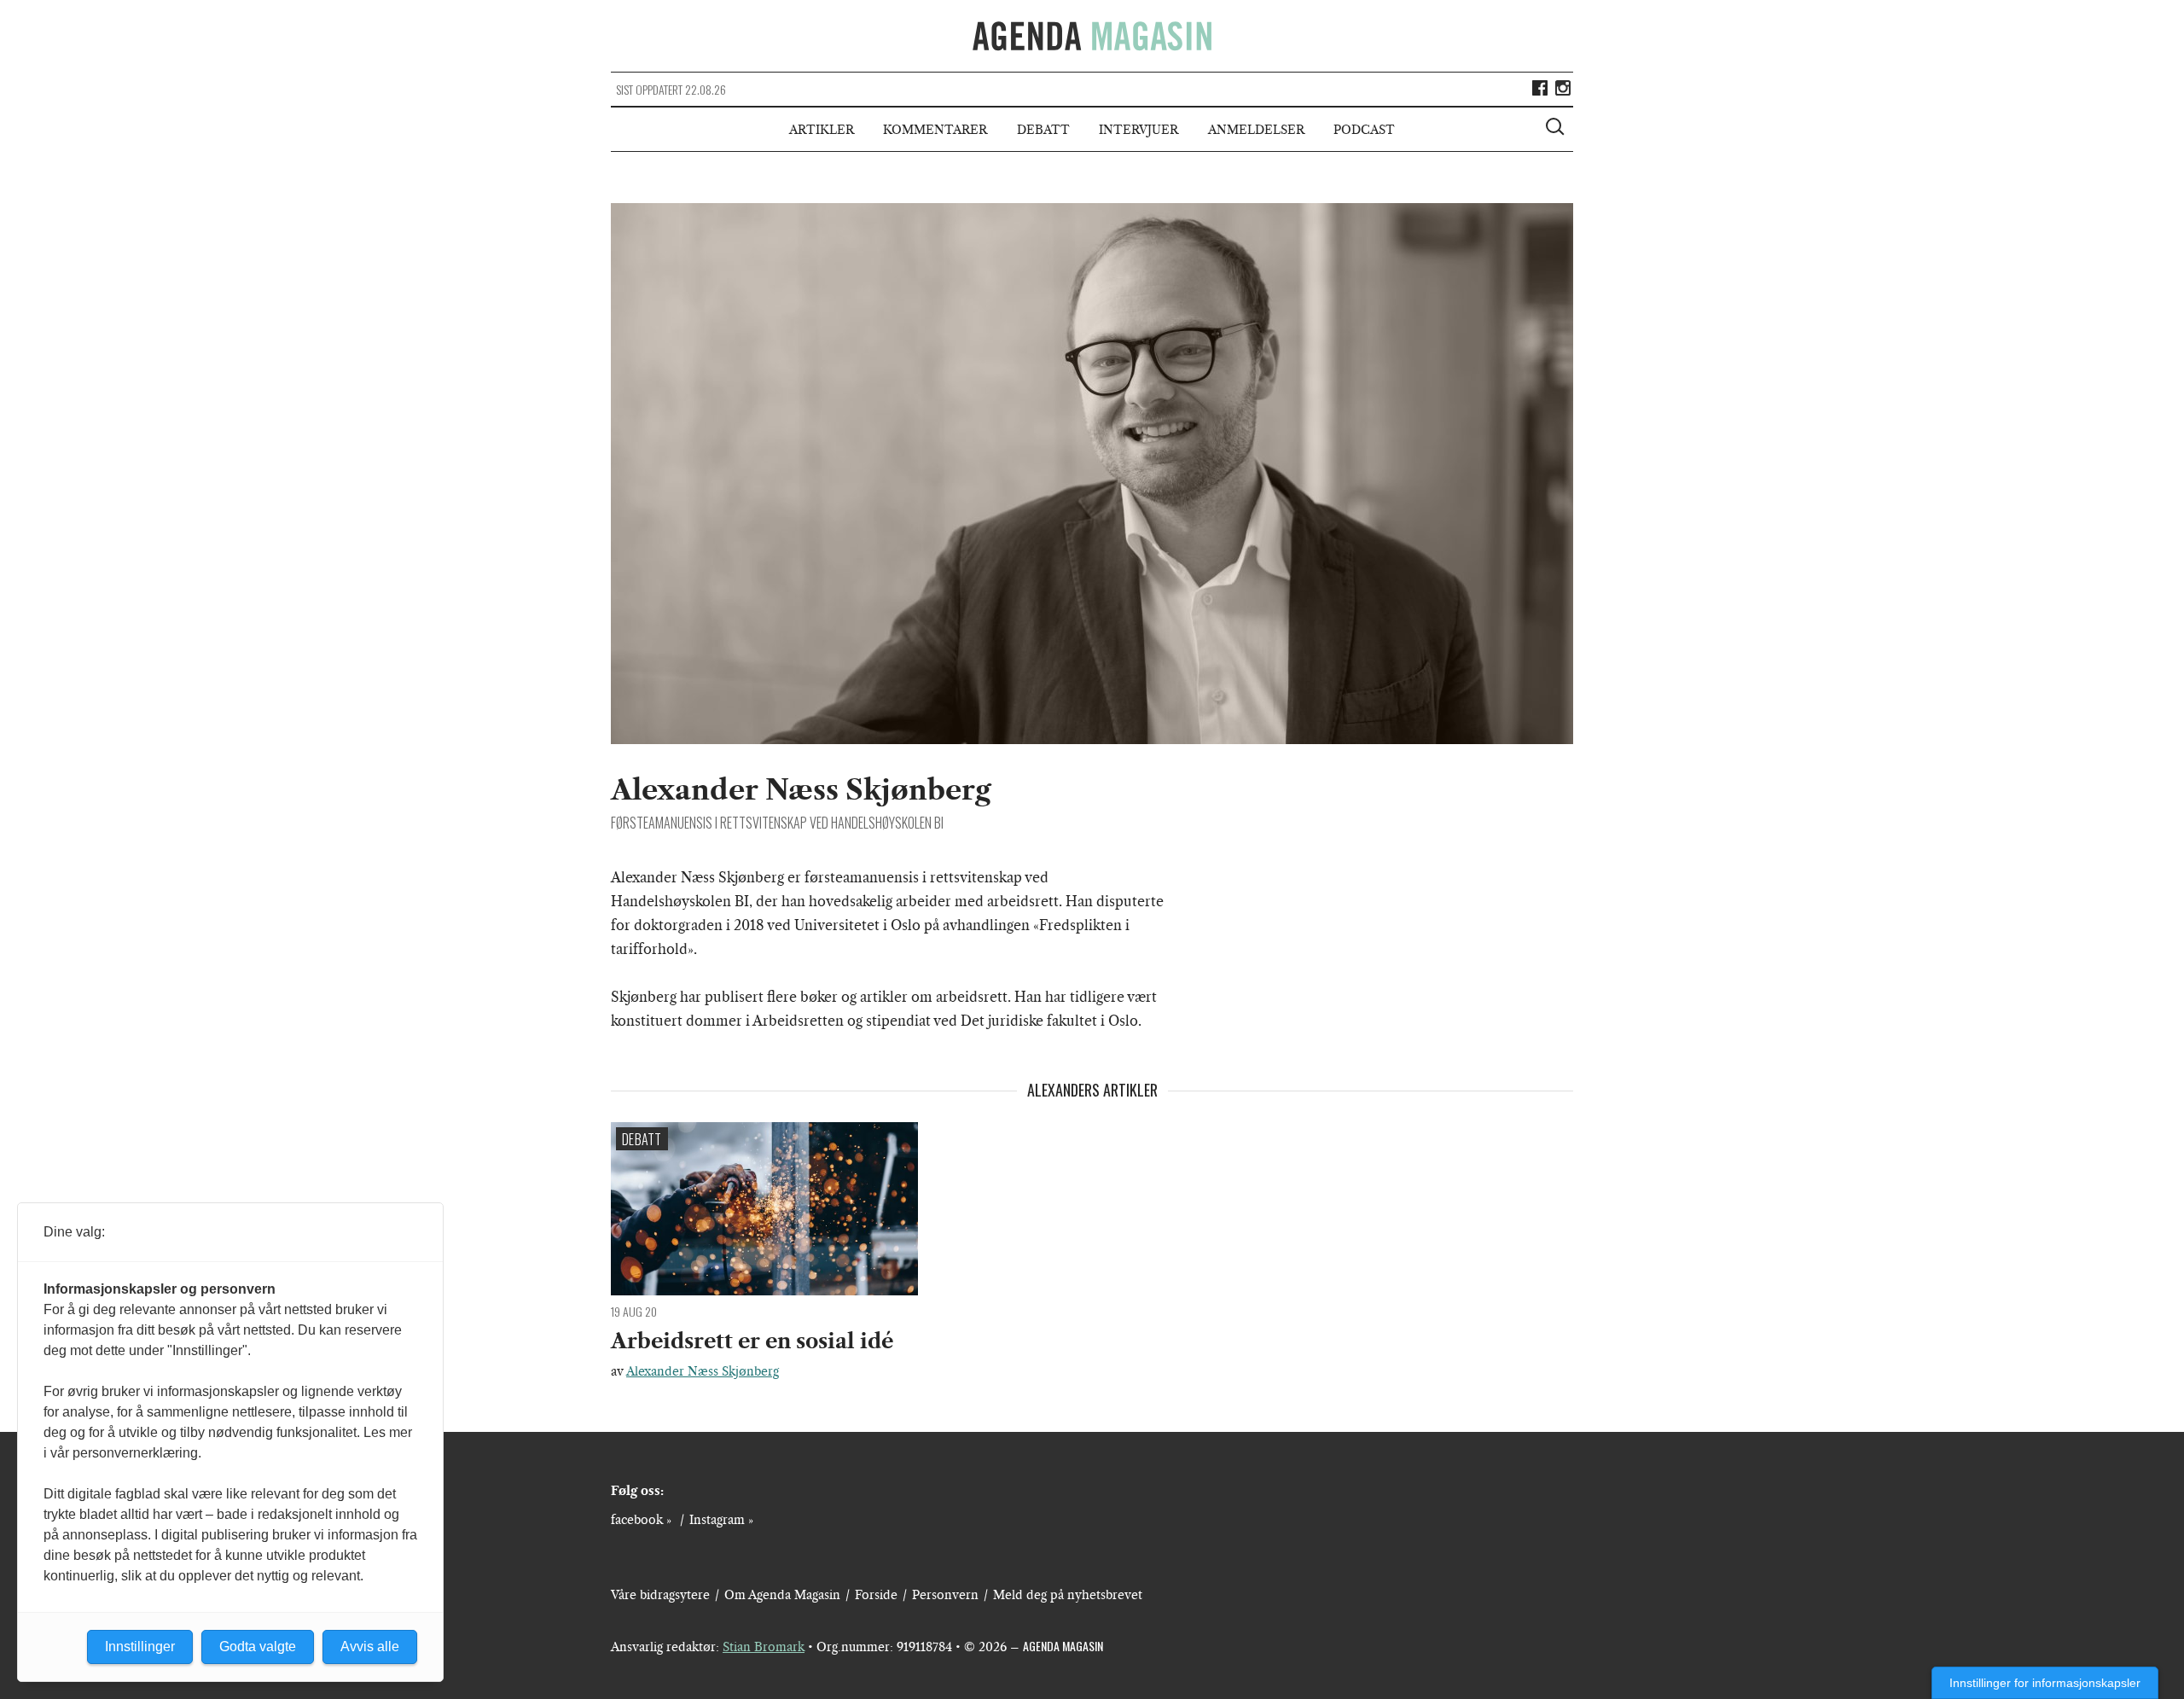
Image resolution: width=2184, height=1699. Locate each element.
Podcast (1364, 130)
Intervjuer (1138, 130)
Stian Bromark (764, 1647)
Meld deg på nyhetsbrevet (1068, 1595)
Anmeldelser (1256, 130)
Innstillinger (140, 1647)
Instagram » (721, 1520)
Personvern (945, 1595)
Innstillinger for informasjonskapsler (2045, 1683)
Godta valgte (258, 1647)
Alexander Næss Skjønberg (703, 1371)
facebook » (641, 1520)
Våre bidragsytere (660, 1595)
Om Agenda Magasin (782, 1595)
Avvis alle (370, 1647)
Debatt (1043, 130)
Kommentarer (935, 130)
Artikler (822, 130)
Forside (876, 1595)
